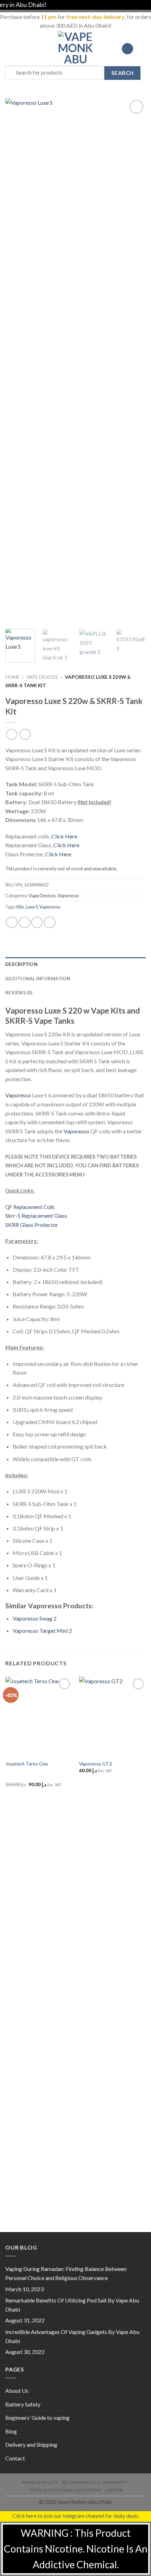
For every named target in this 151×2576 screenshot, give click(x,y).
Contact (15, 2458)
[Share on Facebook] (24, 922)
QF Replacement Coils (30, 1207)
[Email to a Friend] (50, 922)
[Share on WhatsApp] (12, 922)
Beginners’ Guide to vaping (37, 2418)
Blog (11, 2431)
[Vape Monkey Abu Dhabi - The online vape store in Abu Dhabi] (75, 49)
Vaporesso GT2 (96, 1764)
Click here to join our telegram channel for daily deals (75, 2516)
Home (12, 677)
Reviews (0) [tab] (19, 993)
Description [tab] (21, 964)
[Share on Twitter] (37, 922)
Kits (20, 907)
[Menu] (9, 49)
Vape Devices (42, 677)
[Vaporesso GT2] (112, 1717)
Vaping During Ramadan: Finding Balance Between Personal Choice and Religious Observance (66, 2273)
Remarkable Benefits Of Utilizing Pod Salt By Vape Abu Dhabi (72, 2305)
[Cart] (142, 49)
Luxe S (32, 907)
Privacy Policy (40, 2482)
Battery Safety (23, 2404)
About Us (17, 2391)
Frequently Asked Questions (65, 2490)
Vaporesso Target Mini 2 (42, 1631)
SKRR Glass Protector (32, 1225)
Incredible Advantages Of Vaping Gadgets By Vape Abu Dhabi (72, 2336)
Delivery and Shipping (31, 2444)
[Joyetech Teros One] (39, 1717)
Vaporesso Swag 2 (35, 1618)
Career (114, 2490)
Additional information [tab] (38, 979)
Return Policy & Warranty (95, 2482)
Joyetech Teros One (27, 1764)
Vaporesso (68, 896)
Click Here (64, 836)
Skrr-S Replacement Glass (36, 1216)
